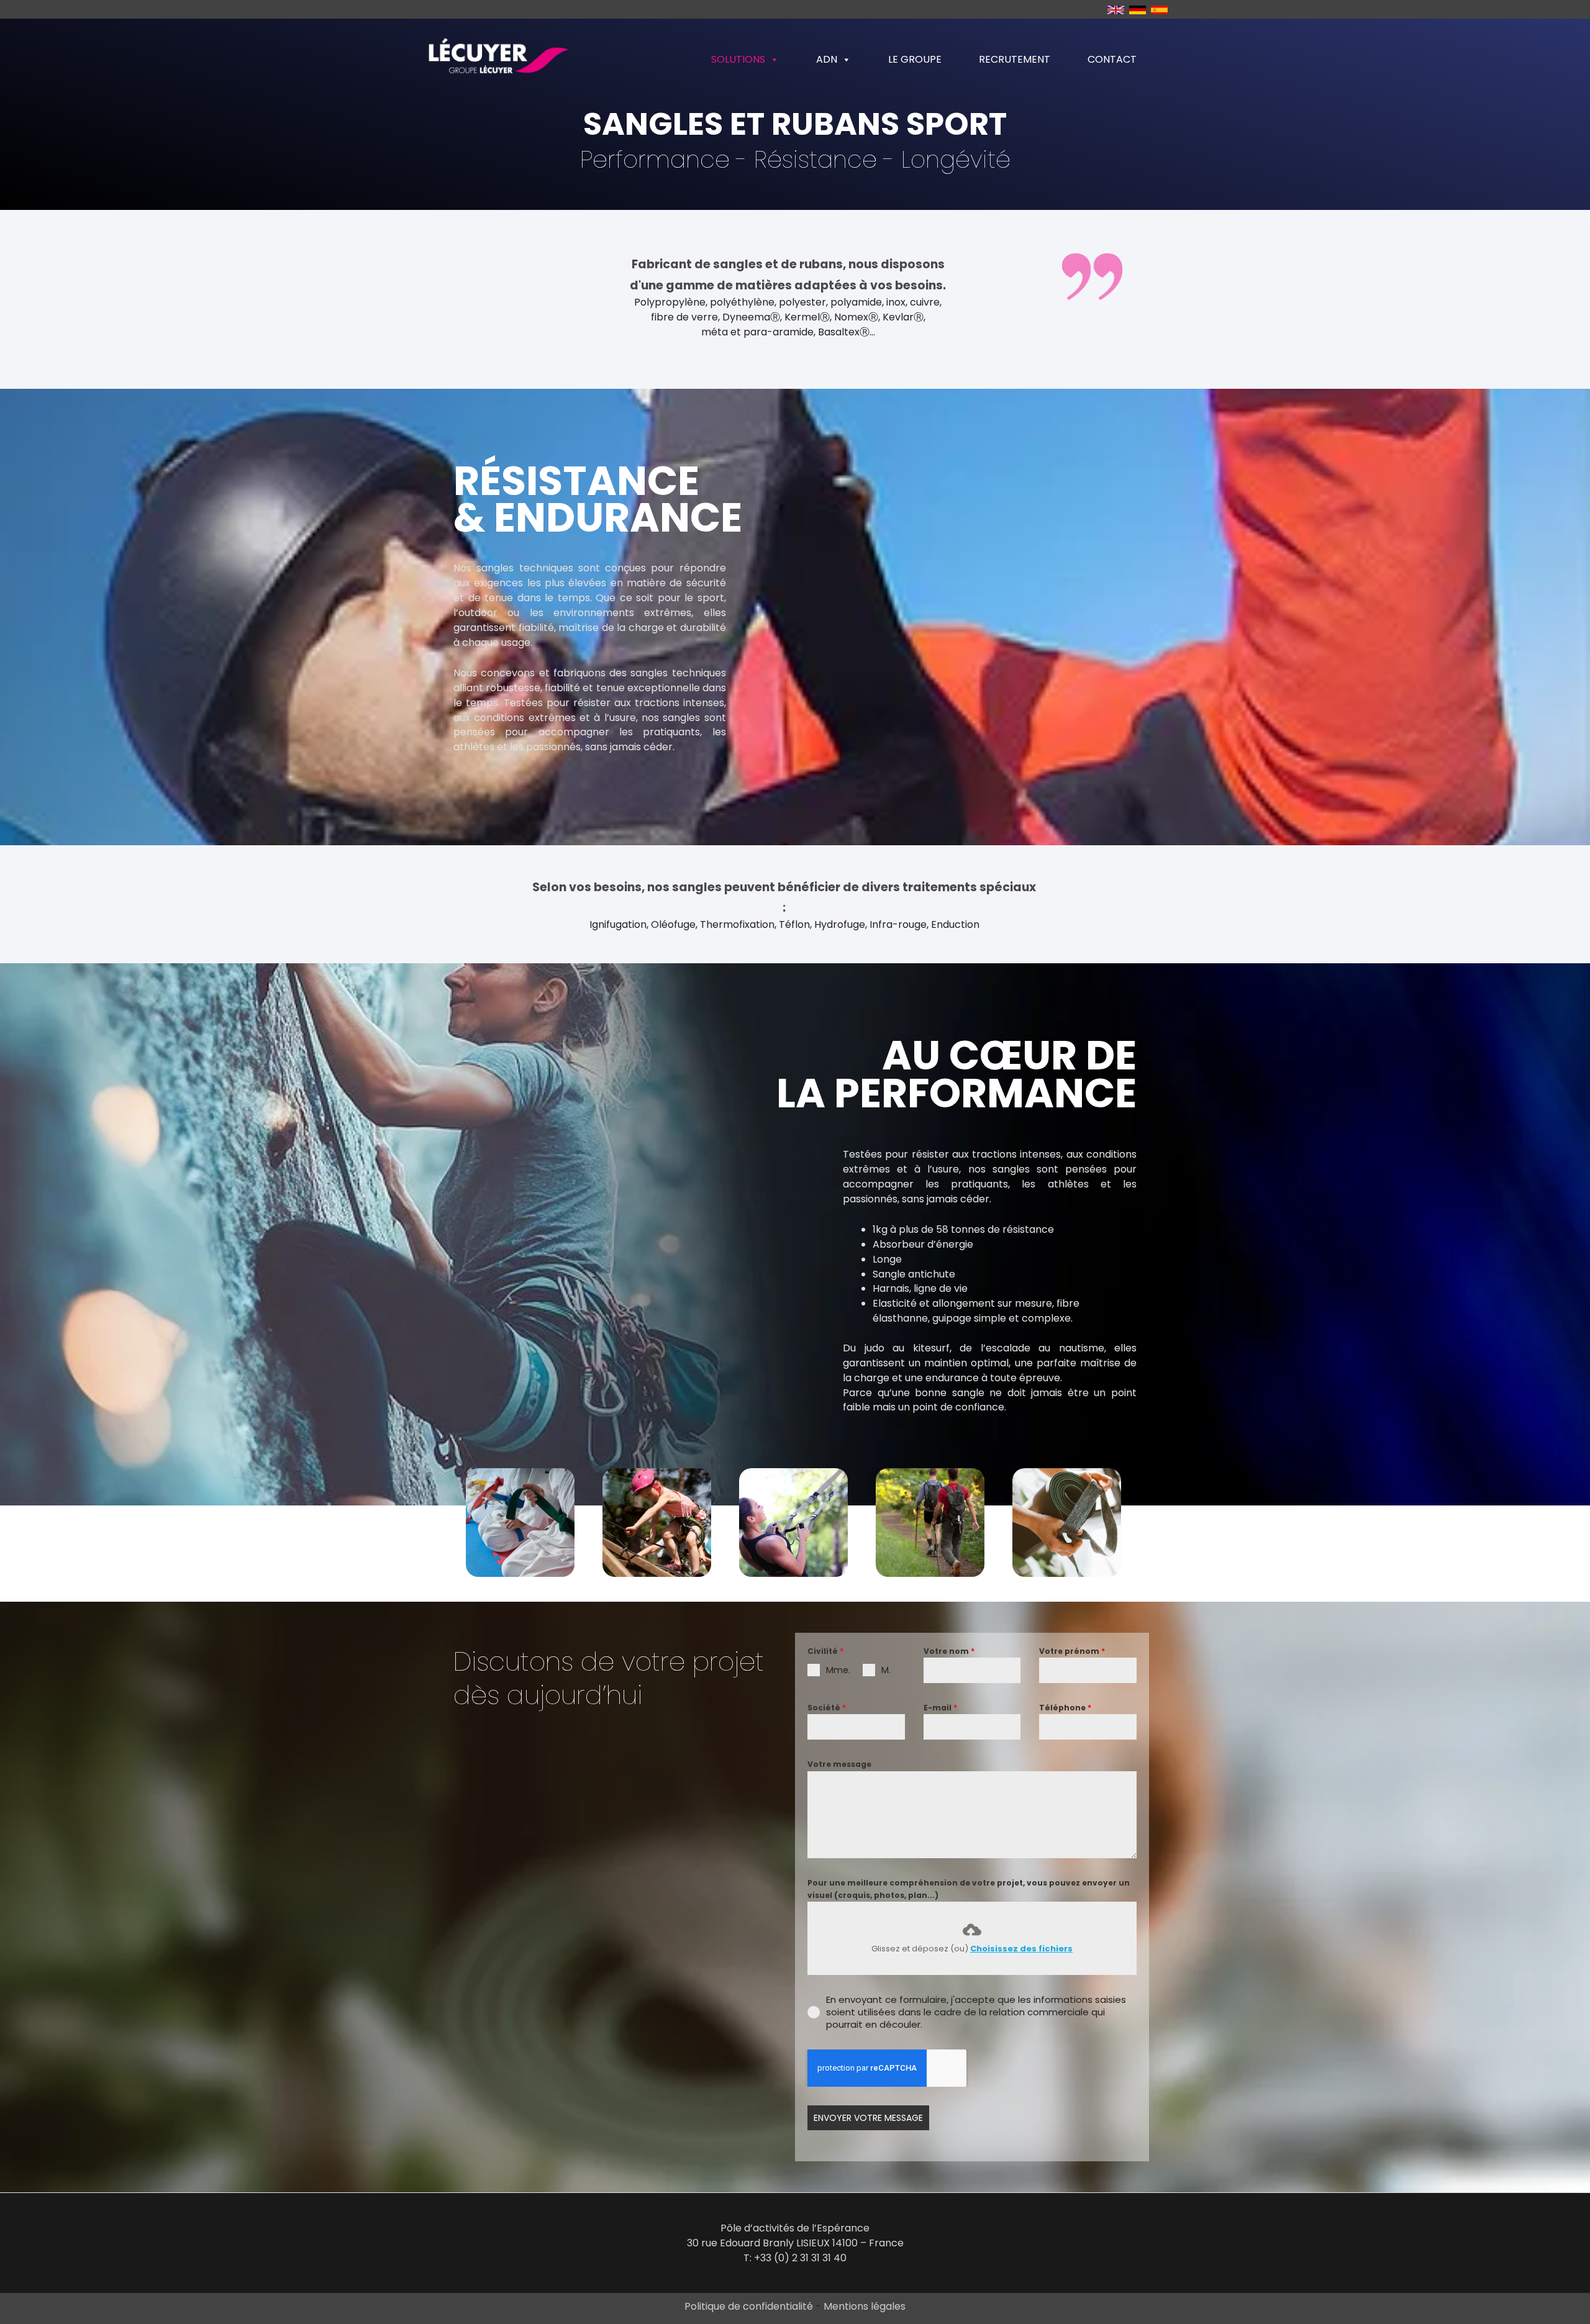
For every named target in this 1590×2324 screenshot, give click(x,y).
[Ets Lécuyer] (497, 59)
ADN (827, 59)
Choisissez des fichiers (1021, 1949)
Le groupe (915, 59)
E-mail (940, 1708)
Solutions (738, 59)
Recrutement (1015, 59)
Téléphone (1065, 1708)
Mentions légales (865, 2306)
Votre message (839, 1764)
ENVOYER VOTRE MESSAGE (868, 2118)
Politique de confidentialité (750, 2306)
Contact (1112, 59)
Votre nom (949, 1651)
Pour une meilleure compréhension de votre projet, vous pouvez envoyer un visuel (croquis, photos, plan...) (969, 1889)
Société (827, 1708)
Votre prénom (1072, 1651)
